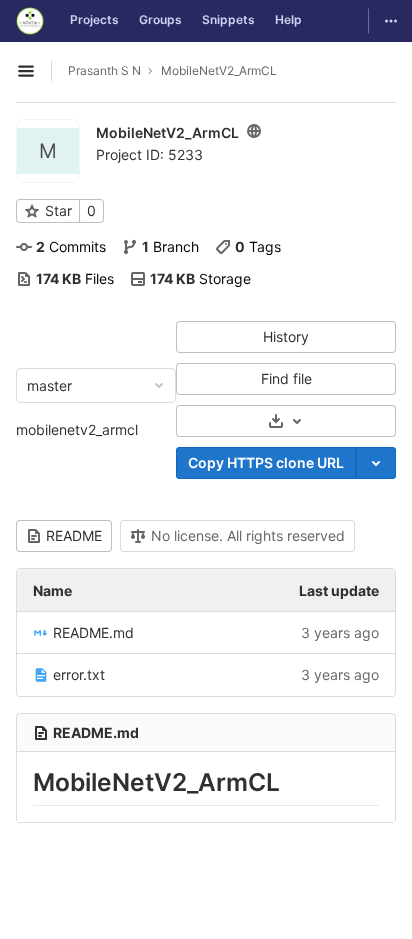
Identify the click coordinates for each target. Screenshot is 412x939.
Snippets (228, 19)
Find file (286, 378)
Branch (170, 246)
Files (75, 278)
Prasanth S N (104, 70)
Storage (200, 278)
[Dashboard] (30, 21)
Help (288, 19)
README (74, 535)
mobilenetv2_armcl (77, 429)
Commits (71, 246)
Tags (258, 246)
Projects (94, 19)
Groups (160, 19)
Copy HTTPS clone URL (266, 462)
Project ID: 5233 (149, 154)
